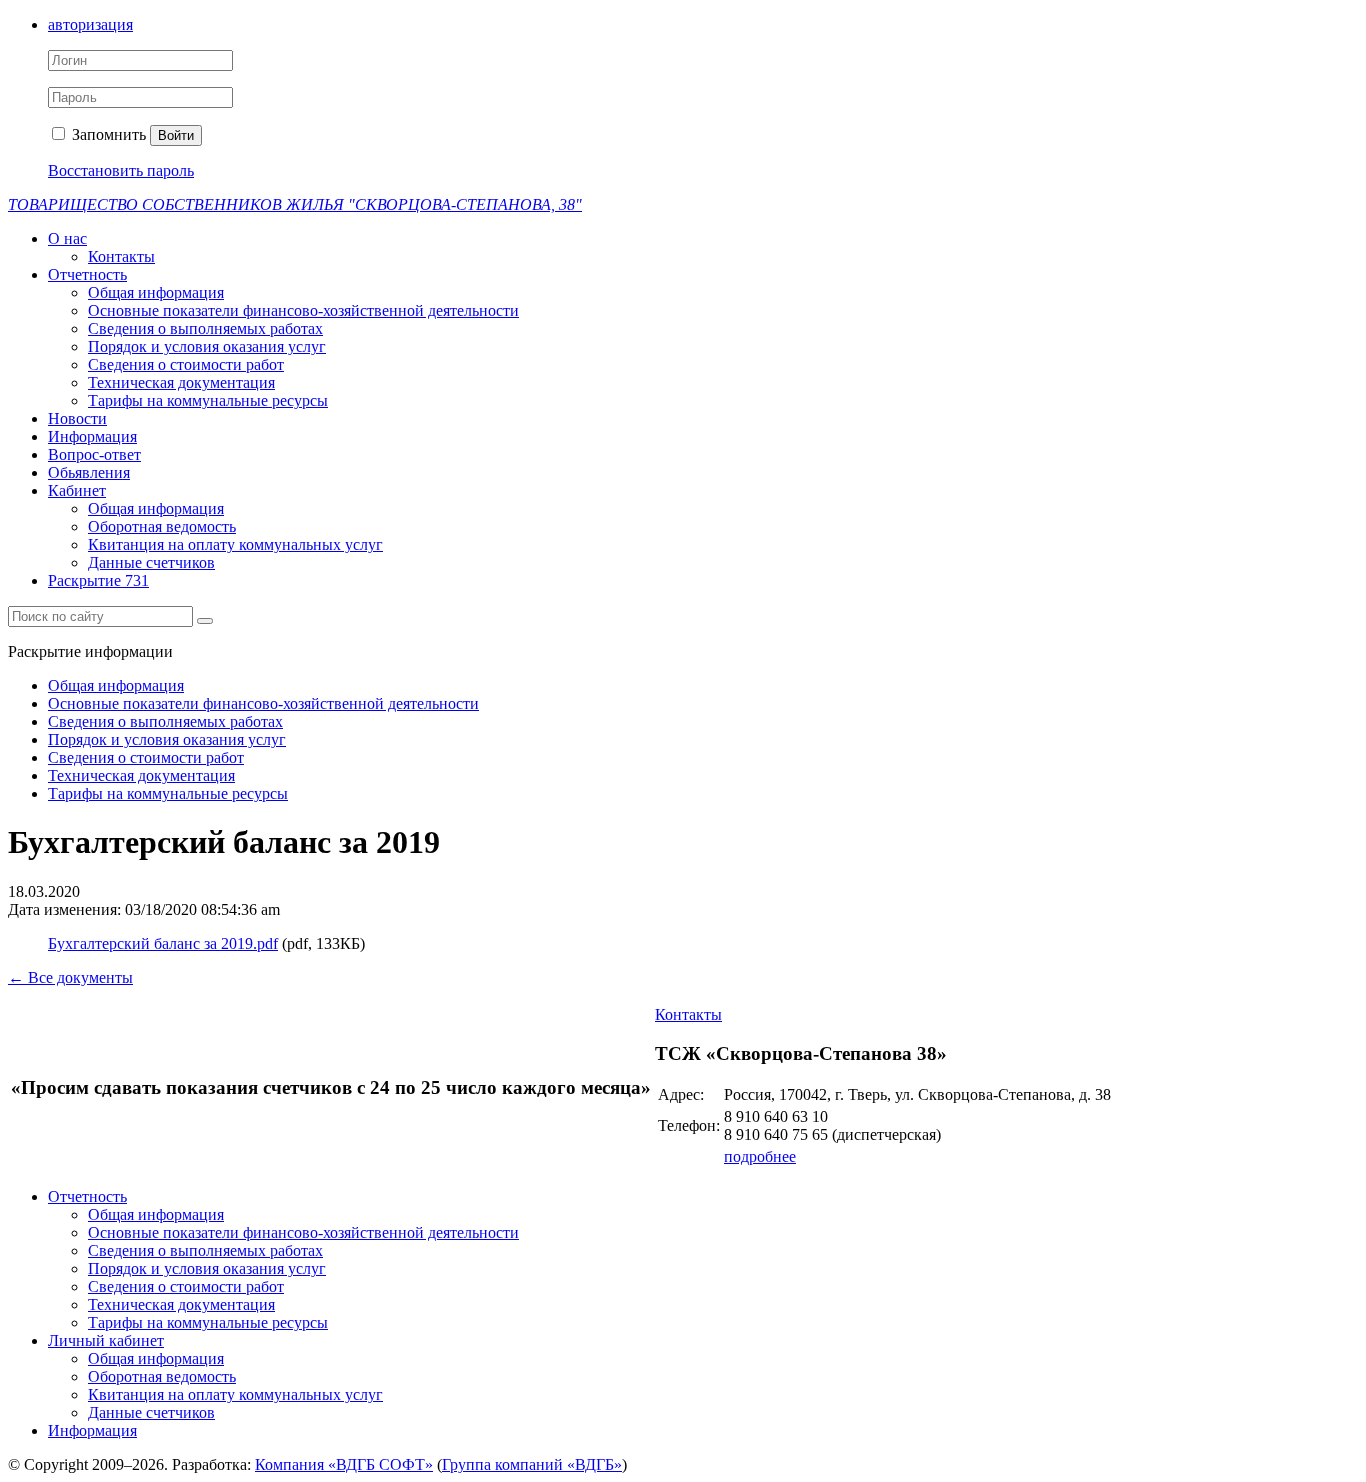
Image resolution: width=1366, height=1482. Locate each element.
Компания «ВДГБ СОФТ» (344, 1464)
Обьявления (89, 472)
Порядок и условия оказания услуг (207, 346)
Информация (92, 436)
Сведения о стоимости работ (186, 364)
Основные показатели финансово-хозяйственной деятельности (303, 310)
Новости (77, 418)
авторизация (90, 24)
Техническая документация (181, 382)
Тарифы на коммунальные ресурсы (208, 400)
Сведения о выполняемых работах (205, 328)
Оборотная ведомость (162, 526)
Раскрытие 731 (98, 580)
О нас (67, 238)
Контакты (121, 256)
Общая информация (156, 292)
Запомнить (107, 134)
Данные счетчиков (151, 562)
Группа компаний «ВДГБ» (532, 1464)
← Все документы (70, 977)
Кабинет (77, 490)
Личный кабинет (106, 1340)
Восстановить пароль (121, 170)
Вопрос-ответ (94, 454)
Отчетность (87, 274)
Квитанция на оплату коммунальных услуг (235, 544)
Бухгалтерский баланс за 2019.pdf (163, 943)
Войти (176, 135)
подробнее (760, 1156)
